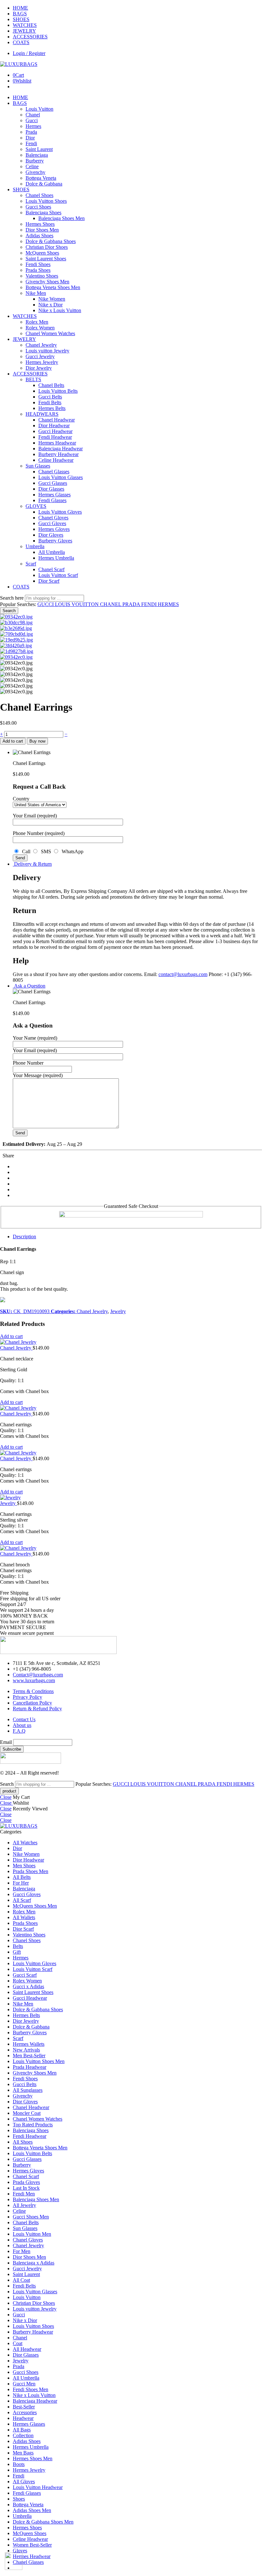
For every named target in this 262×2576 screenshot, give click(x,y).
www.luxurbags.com (34, 1680)
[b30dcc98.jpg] (16, 622)
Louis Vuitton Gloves (60, 512)
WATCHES (25, 25)
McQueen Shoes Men (35, 1906)
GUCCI (46, 604)
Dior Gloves (51, 535)
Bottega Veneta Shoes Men (53, 287)
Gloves (20, 2551)
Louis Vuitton (39, 109)
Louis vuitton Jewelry (47, 351)
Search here (12, 598)
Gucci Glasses (53, 483)
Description (24, 1237)
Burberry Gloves (55, 541)
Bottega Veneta (41, 178)
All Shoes (23, 2142)
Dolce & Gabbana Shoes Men (43, 2522)
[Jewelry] (131, 1498)
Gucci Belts (50, 397)
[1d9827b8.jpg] (17, 651)
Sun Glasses (38, 466)
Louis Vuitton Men (32, 2234)
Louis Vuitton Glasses (61, 477)
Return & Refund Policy (37, 1709)
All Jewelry (24, 2205)
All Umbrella (52, 552)
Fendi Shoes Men (31, 2389)
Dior (30, 138)
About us (22, 1725)
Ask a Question (29, 986)
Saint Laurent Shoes (46, 259)
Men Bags (23, 2453)
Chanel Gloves (53, 518)
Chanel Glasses (54, 472)
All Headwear (27, 2349)
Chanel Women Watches (50, 333)
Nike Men (36, 293)
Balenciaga (37, 155)
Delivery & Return (32, 864)
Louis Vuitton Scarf (58, 575)
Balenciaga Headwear (61, 449)
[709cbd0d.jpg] (16, 634)
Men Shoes (24, 1866)
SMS (45, 851)
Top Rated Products (33, 2125)
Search (9, 611)
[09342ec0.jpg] (16, 617)
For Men (22, 2251)
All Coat (21, 2280)
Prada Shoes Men (31, 1871)
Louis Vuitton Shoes (46, 201)
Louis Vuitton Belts (58, 391)
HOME (20, 8)
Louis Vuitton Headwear (38, 2487)
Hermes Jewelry (42, 362)
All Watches (25, 1843)
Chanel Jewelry (41, 345)
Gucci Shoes (38, 207)
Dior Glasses (51, 489)
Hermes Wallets (29, 2044)
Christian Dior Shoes (47, 247)
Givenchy (35, 172)
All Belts (22, 1877)
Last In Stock (26, 2188)
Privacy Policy (27, 1697)
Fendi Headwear (55, 437)
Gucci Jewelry (40, 356)
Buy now (37, 741)
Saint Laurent (39, 149)
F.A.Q (19, 1731)
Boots (19, 2464)
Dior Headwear (54, 425)
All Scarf (22, 1900)
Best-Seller (24, 2407)
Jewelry (118, 1311)
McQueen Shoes (42, 253)
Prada (31, 132)
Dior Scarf (49, 581)
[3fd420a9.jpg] (16, 646)
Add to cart (13, 741)
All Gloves (24, 2481)
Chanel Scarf (51, 569)
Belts (18, 1946)
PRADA (132, 604)
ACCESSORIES (30, 37)
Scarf (31, 564)
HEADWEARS (42, 414)
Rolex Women (40, 328)
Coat (18, 2343)
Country (21, 799)
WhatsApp (71, 851)
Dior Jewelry (39, 368)
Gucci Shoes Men (31, 2217)
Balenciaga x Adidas (34, 2263)
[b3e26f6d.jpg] (16, 628)
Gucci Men (24, 2384)
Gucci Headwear (55, 431)
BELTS (33, 379)
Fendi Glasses (52, 500)
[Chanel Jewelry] (131, 1342)
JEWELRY (24, 31)
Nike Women (52, 299)
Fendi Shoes (38, 264)
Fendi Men (24, 2194)
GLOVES (36, 506)
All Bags (22, 2430)
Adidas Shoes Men (32, 2510)
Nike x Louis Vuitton (60, 310)
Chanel (33, 115)
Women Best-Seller (32, 2545)
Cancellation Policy (32, 1703)
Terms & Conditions (33, 1691)
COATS (21, 42)
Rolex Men (37, 322)
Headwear (23, 2418)
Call (26, 851)
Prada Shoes (38, 270)
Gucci (32, 120)
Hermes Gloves (54, 529)
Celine (32, 166)
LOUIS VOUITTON (77, 604)
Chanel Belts (51, 385)
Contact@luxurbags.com (38, 1675)
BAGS (20, 14)
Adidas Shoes (39, 236)
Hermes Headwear (57, 443)
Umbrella (35, 546)
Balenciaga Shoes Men (62, 218)
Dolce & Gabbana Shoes (51, 241)
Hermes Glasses (54, 495)
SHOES (21, 19)
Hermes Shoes (40, 224)
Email (6, 1742)
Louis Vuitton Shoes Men (39, 2061)
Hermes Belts (52, 408)
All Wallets (24, 1917)
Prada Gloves (26, 2182)
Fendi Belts (50, 402)
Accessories (25, 2412)
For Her (21, 1883)
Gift (17, 1952)
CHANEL (111, 604)
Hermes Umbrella (56, 558)
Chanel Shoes (39, 195)
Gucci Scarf (25, 1975)
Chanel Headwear (57, 420)
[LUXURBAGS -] (19, 64)
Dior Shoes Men (42, 230)
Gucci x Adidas (28, 1986)
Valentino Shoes (42, 276)
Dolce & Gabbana (44, 184)
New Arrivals (26, 2050)
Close (6, 1797)
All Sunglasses (28, 2090)
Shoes (19, 2499)
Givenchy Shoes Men (47, 282)
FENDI (150, 604)
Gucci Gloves (52, 523)
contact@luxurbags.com (183, 974)
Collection (23, 2435)
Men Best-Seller (29, 2056)
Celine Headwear (56, 460)
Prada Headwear (30, 2067)
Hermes (33, 126)
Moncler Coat (27, 2113)
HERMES (168, 604)
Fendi (31, 143)
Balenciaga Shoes (43, 213)
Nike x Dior (50, 305)
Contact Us (24, 1719)
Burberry (35, 161)
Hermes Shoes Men (33, 2458)
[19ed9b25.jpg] (16, 640)
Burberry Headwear (58, 454)
